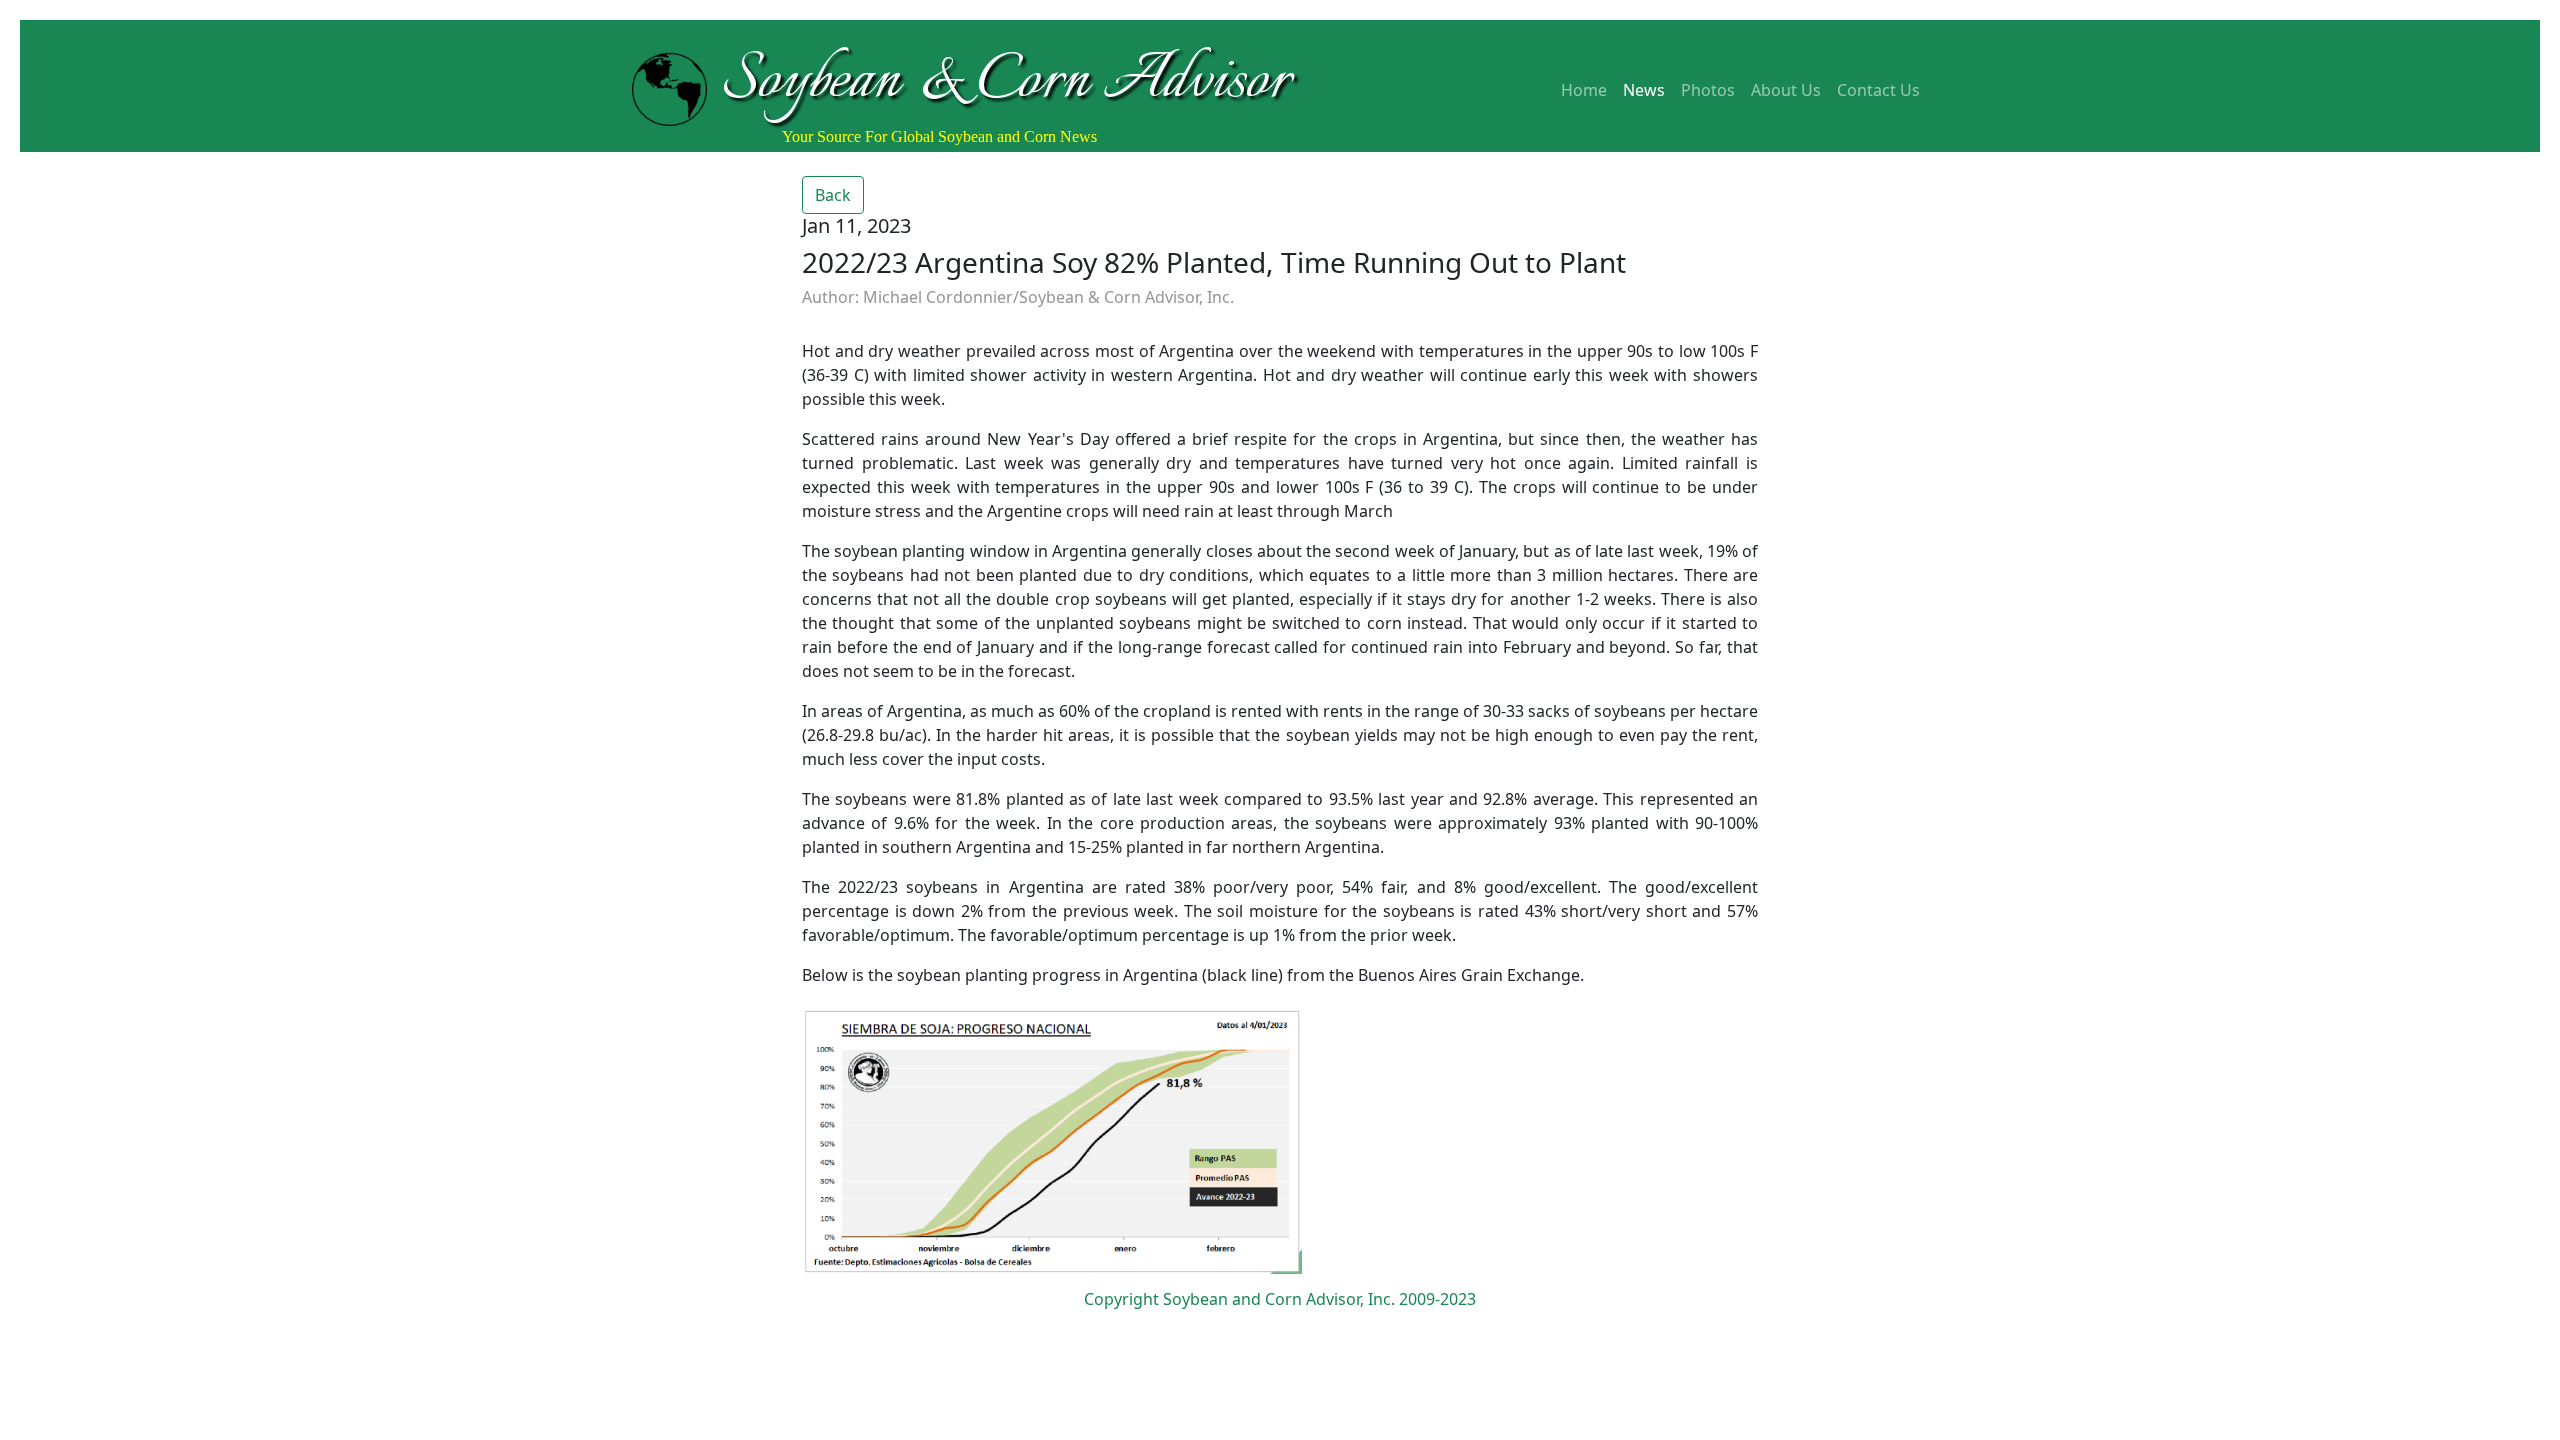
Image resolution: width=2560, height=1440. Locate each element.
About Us (1786, 90)
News (1644, 90)
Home (1584, 90)
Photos (1708, 90)
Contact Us (1878, 90)
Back (833, 195)
